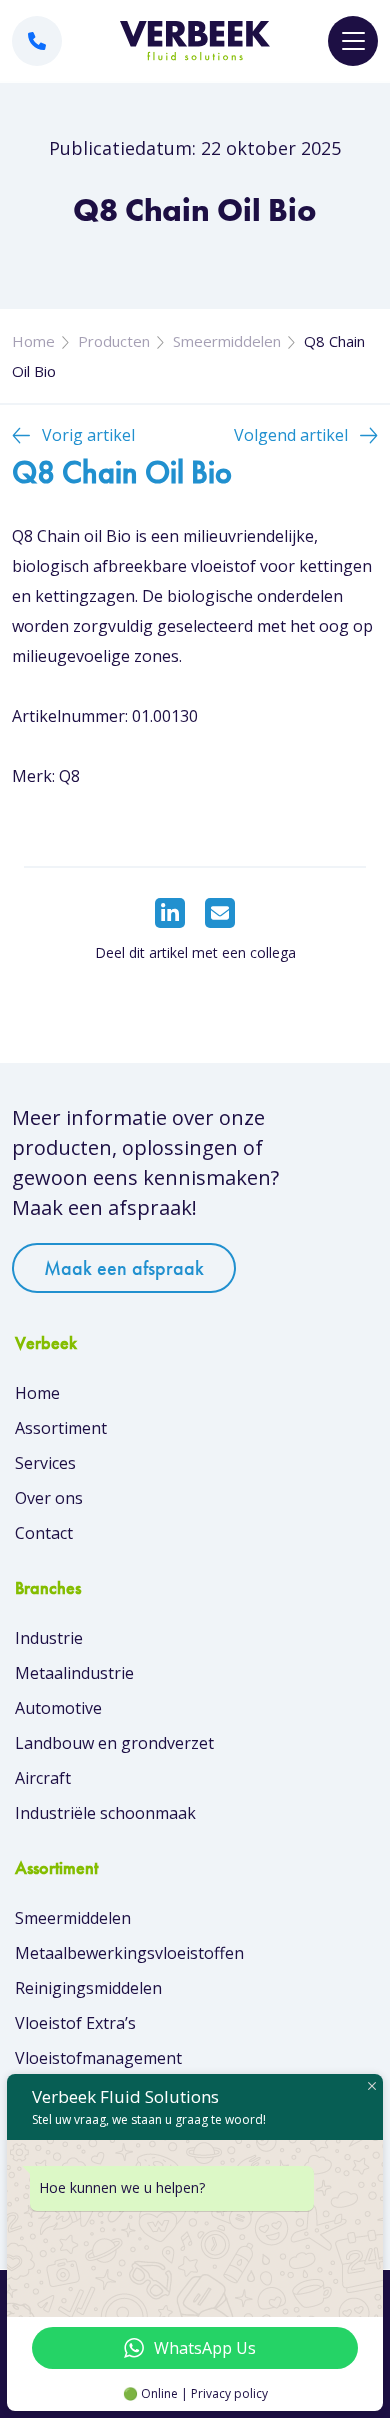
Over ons (49, 1498)
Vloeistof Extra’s (75, 2023)
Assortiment (61, 1428)
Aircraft (43, 1778)
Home (33, 341)
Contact (44, 1533)
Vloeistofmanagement (98, 2058)
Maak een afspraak (124, 1268)
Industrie (49, 1638)
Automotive (58, 1708)
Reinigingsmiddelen (88, 1988)
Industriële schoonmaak (105, 1813)
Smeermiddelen (227, 341)
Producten (114, 341)
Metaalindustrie (74, 1673)
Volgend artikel (291, 435)
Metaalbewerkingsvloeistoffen (129, 1953)
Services (45, 1463)
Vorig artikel (88, 435)
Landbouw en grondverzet (114, 1743)
